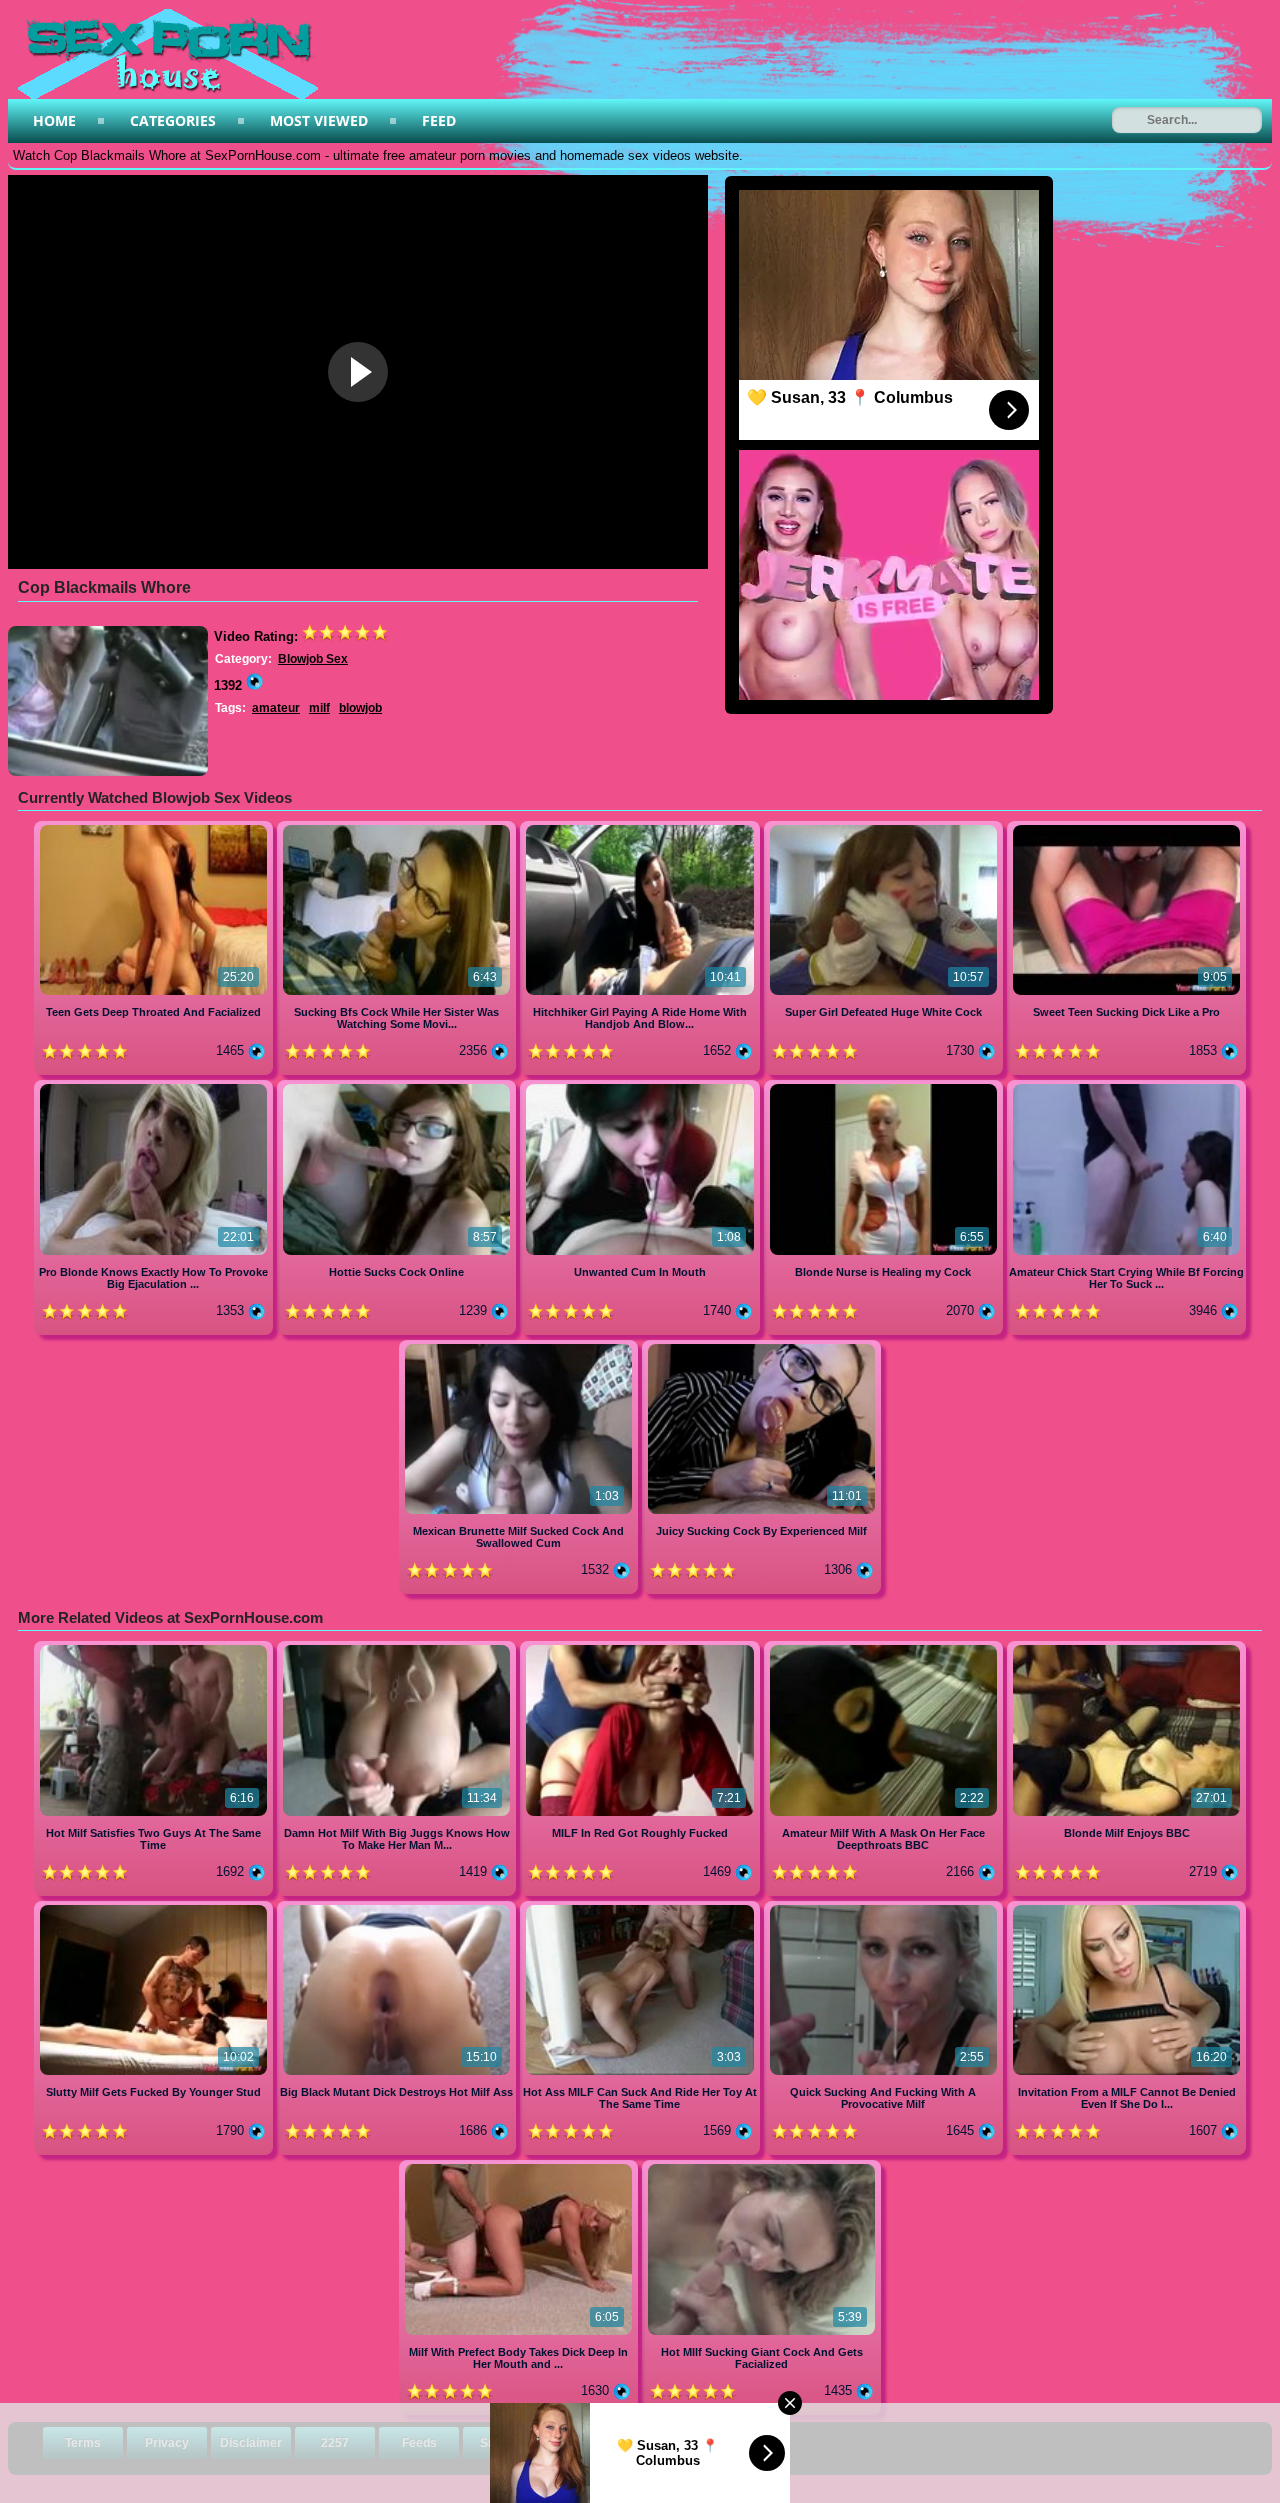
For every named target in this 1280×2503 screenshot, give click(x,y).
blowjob (360, 708)
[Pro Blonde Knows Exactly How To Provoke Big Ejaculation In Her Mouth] (155, 1087)
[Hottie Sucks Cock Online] (398, 1087)
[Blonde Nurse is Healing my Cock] (885, 1087)
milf (319, 708)
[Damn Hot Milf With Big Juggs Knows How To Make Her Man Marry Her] (398, 1648)
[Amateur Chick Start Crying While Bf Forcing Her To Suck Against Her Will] (1126, 1087)
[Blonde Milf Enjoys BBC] (1126, 1648)
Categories (173, 120)
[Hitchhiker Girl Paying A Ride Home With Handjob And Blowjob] (641, 828)
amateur (276, 708)
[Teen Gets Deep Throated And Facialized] (155, 828)
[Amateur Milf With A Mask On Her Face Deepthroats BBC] (885, 1648)
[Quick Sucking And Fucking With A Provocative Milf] (885, 1908)
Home (54, 120)
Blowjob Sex (313, 659)
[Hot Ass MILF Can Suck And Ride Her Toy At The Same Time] (641, 1908)
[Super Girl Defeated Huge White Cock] (885, 828)
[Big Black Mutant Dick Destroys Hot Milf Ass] (398, 1908)
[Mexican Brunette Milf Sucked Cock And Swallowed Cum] (520, 1347)
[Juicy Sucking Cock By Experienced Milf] (761, 1347)
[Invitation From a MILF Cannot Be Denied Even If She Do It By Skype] (1126, 1908)
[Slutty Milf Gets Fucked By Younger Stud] (155, 1908)
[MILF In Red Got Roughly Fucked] (641, 1648)
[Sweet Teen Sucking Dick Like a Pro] (1126, 828)
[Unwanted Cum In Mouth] (641, 1087)
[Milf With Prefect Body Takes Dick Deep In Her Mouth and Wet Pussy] (520, 2167)
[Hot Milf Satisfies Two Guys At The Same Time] (155, 1648)
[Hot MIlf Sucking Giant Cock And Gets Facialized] (761, 2167)
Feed (439, 120)
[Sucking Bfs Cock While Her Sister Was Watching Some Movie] (398, 828)
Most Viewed (319, 120)
